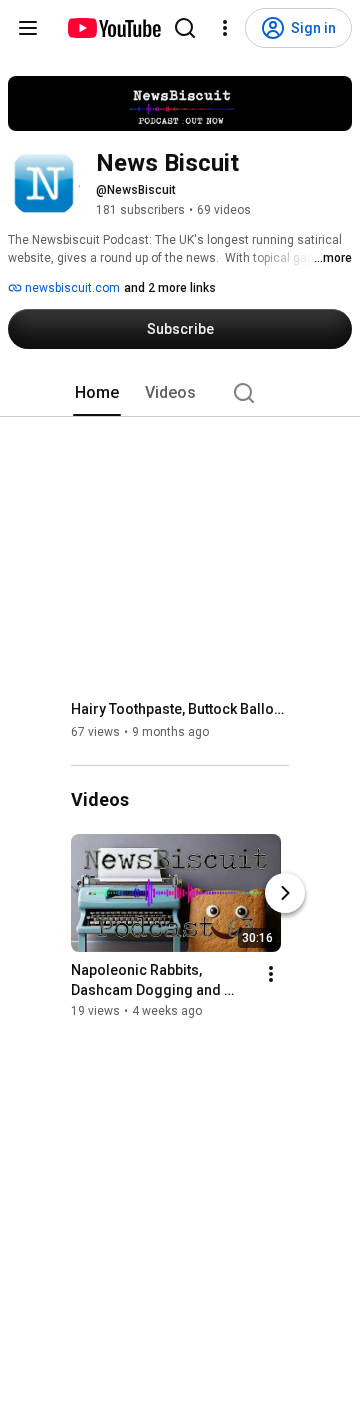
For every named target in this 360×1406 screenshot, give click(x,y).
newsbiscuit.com (71, 288)
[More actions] (271, 975)
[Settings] (225, 28)
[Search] (185, 28)
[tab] (97, 393)
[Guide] (28, 28)
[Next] (285, 894)
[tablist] (180, 393)
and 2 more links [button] (170, 288)
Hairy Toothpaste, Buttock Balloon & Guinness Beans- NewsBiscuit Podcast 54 (180, 709)
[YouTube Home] (113, 28)
